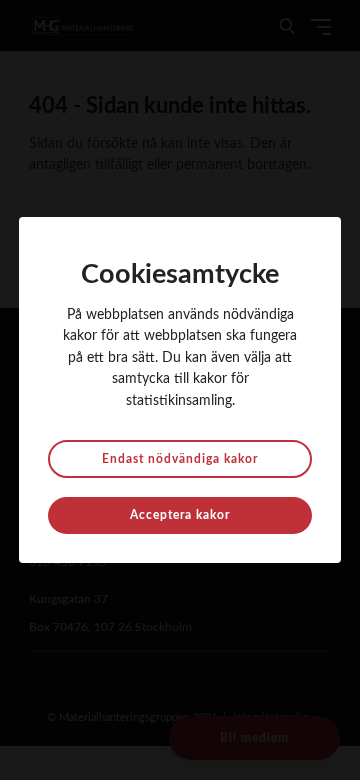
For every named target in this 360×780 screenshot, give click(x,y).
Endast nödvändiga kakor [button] (180, 459)
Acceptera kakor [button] (180, 515)
